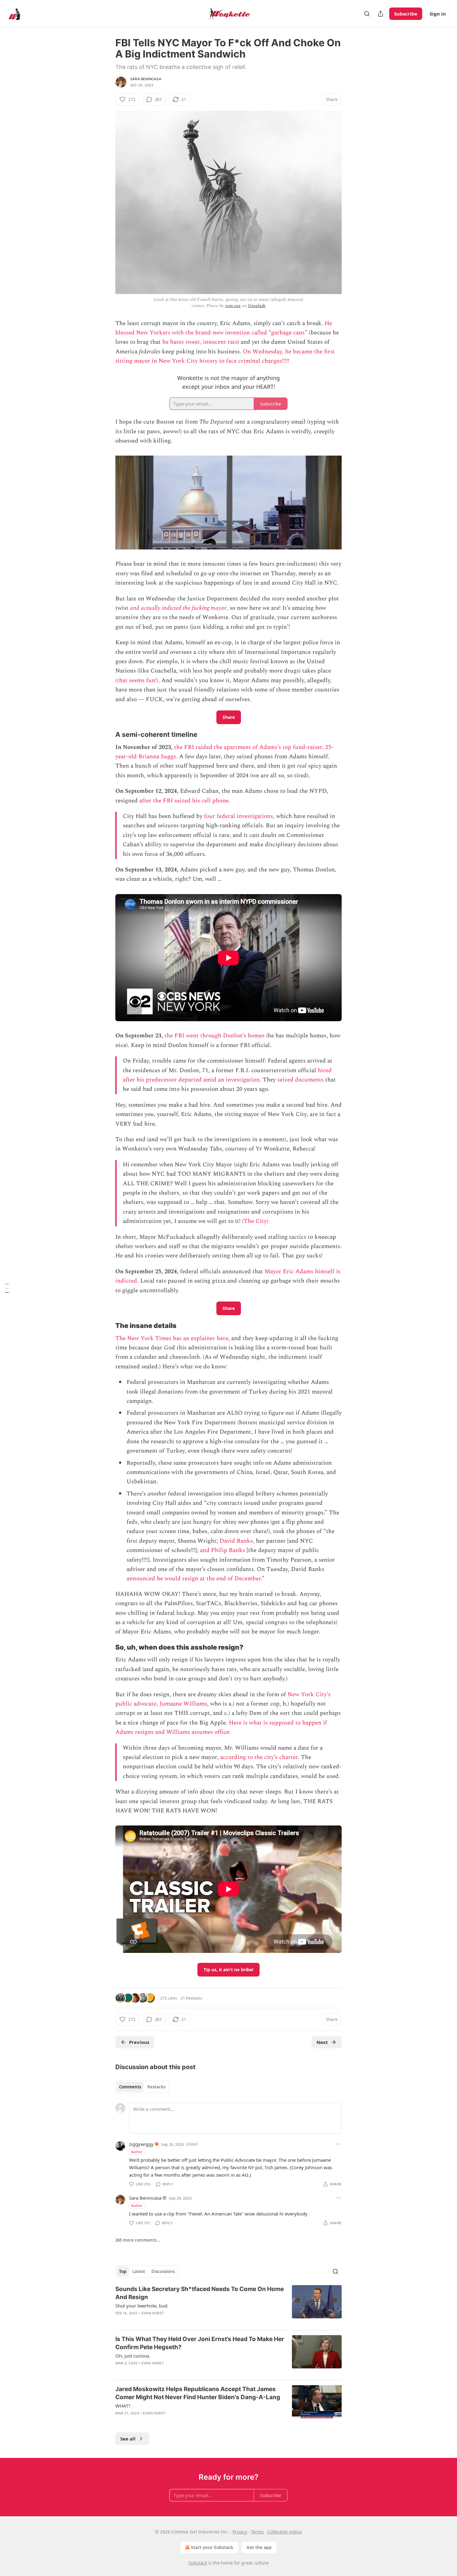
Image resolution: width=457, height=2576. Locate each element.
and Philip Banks (222, 1550)
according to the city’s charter (259, 1757)
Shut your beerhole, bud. (142, 2306)
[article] (228, 2305)
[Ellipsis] (339, 2144)
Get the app (259, 2547)
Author (137, 2152)
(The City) (255, 1221)
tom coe (233, 306)
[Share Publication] (381, 14)
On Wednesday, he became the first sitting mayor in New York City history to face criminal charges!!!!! (225, 356)
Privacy (240, 2532)
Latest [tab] (139, 2271)
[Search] (367, 14)
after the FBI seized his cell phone (184, 801)
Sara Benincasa (146, 79)
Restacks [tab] (156, 2087)
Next (322, 2042)
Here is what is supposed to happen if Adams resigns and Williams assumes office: (221, 1727)
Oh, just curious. (133, 2356)
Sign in (438, 14)
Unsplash (257, 306)
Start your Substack (212, 2547)
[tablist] (142, 2087)
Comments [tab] (130, 2087)
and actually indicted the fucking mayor (178, 608)
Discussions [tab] (163, 2271)
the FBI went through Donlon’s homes (215, 1036)
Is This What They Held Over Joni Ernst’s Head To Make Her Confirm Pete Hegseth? (200, 2343)
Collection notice (285, 2532)
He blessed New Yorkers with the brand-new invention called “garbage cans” (224, 328)
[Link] (107, 735)
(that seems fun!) (137, 680)
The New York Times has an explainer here (172, 1338)
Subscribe (406, 14)
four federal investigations (238, 816)
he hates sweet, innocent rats (200, 342)
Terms (257, 2532)
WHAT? (123, 2406)
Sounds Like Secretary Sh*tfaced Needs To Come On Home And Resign (200, 2293)
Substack (198, 2563)
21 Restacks (191, 1998)
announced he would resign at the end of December (194, 1579)
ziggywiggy (141, 2144)
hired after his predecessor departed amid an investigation (227, 1075)
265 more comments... (138, 2240)
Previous (139, 2042)
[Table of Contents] (7, 1288)
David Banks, (237, 1541)
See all (128, 2439)
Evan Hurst (153, 2313)
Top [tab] (123, 2271)
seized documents (300, 1080)
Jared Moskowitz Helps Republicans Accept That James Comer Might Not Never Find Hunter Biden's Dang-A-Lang (198, 2393)
